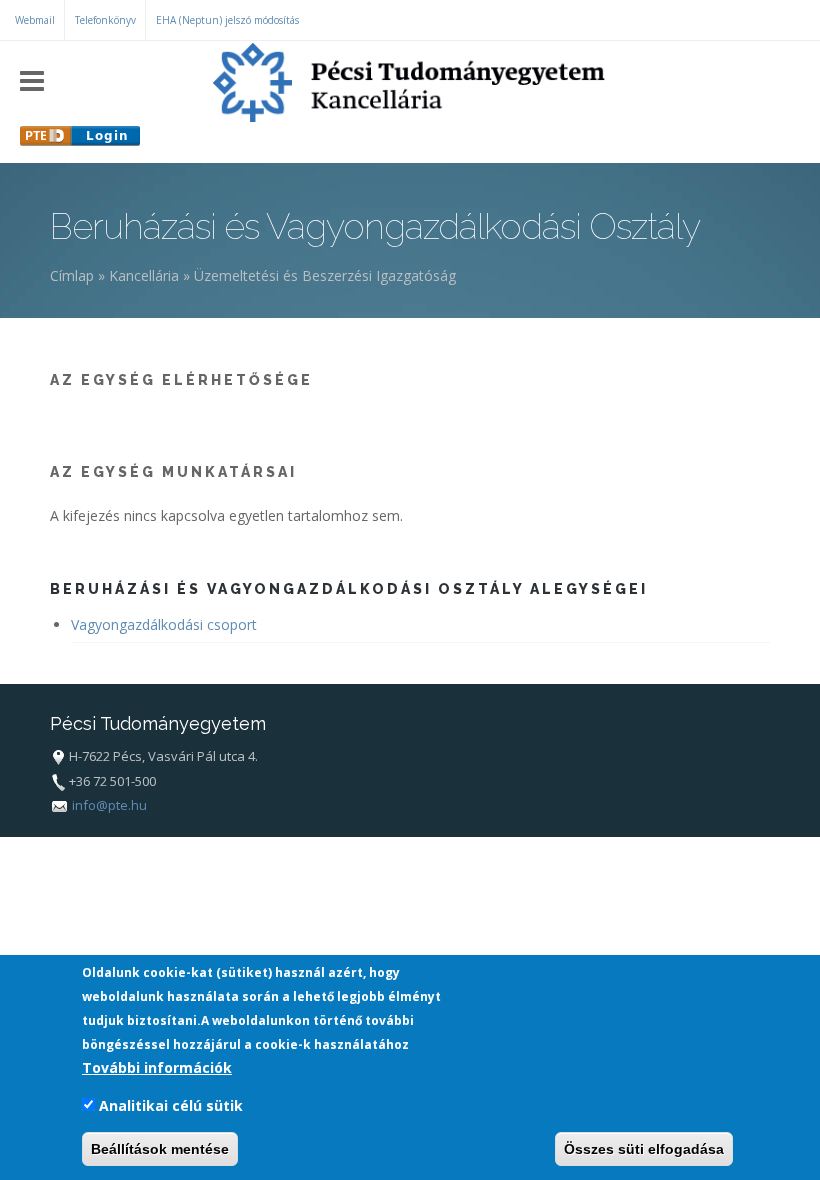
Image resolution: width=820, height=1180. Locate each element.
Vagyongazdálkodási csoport (164, 624)
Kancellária (144, 275)
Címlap (72, 275)
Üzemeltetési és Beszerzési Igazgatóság (325, 275)
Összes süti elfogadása (644, 1149)
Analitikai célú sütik (171, 1105)
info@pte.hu (109, 805)
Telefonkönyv (105, 20)
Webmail (35, 20)
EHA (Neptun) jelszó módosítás (227, 20)
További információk (157, 1067)
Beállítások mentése (160, 1149)
